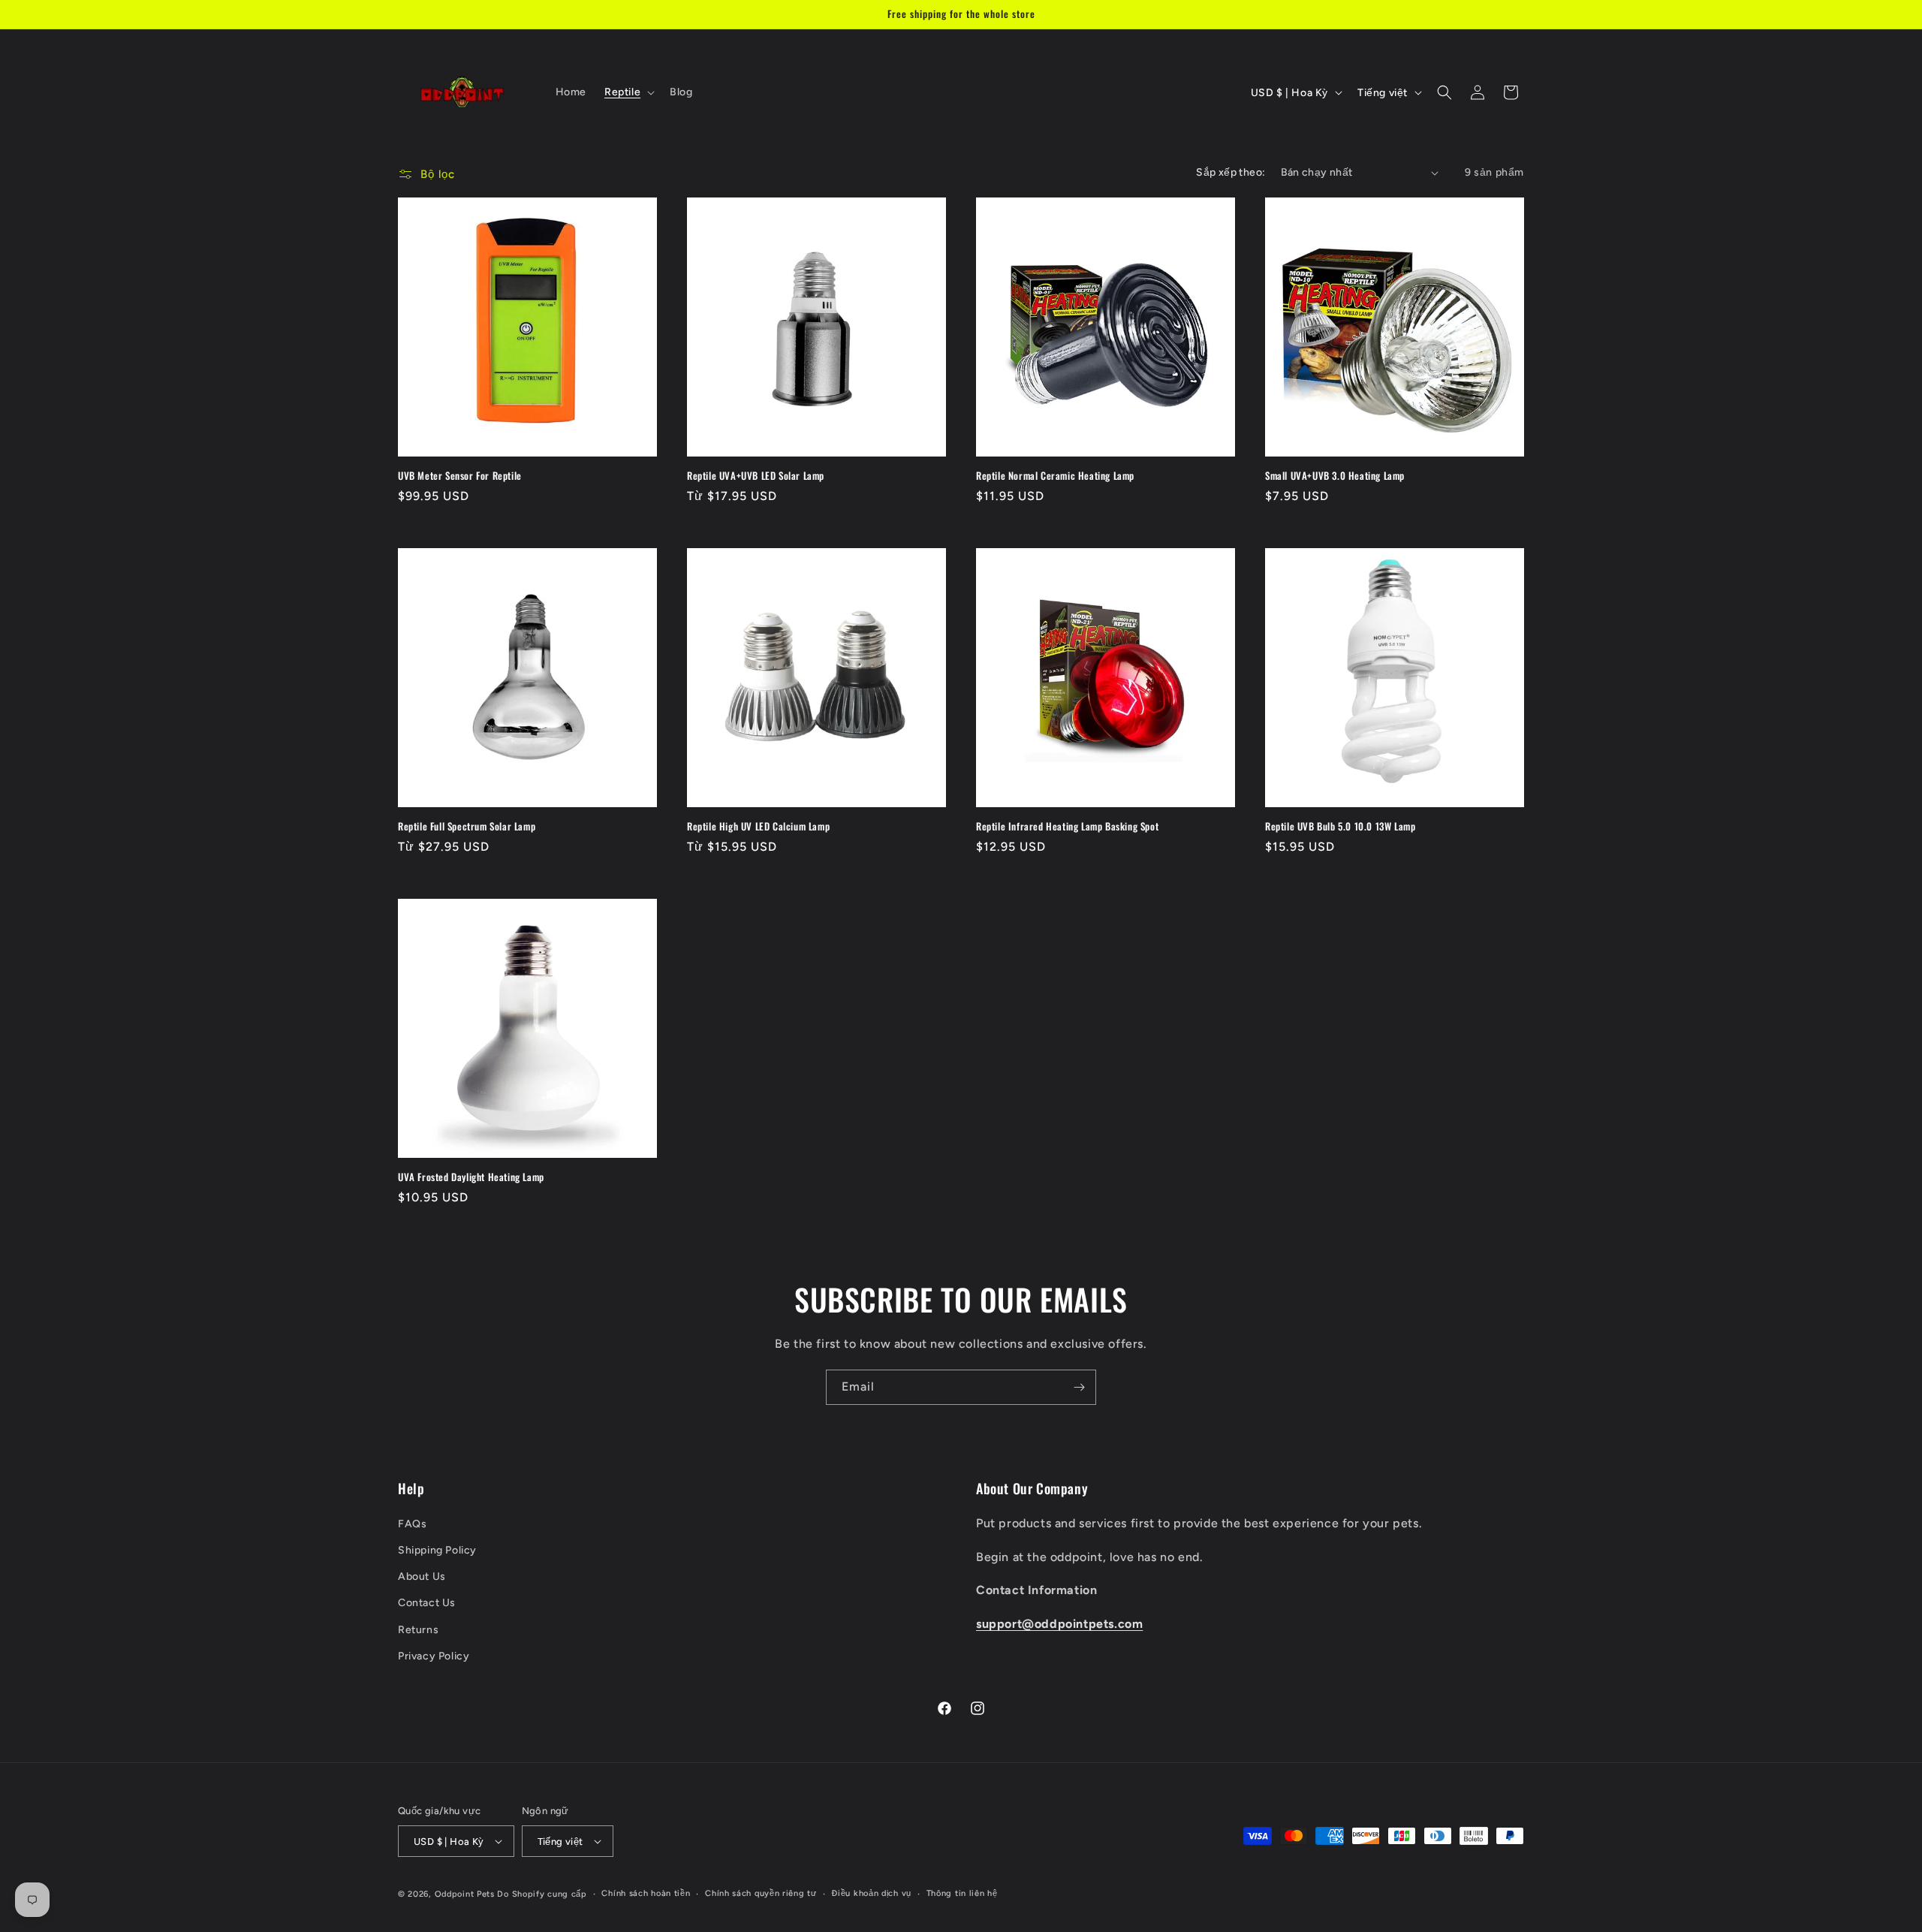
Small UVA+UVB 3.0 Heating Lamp (1335, 476)
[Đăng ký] (1079, 1387)
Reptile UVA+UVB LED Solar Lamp (756, 476)
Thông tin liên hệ (962, 1893)
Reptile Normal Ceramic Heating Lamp (1055, 476)
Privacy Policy (434, 1656)
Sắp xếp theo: (1231, 172)
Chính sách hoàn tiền (646, 1893)
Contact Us (427, 1603)
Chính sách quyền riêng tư (761, 1893)
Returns (418, 1630)
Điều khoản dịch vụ (871, 1893)
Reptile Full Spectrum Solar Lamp (467, 826)
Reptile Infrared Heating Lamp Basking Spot (1067, 826)
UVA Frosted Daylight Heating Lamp (471, 1177)
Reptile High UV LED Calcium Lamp (758, 826)
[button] (628, 92)
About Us (422, 1576)
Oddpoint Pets (465, 1894)
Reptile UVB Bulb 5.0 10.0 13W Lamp (1340, 826)
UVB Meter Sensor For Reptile (460, 476)
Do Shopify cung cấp (542, 1894)
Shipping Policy (437, 1550)
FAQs (412, 1524)
